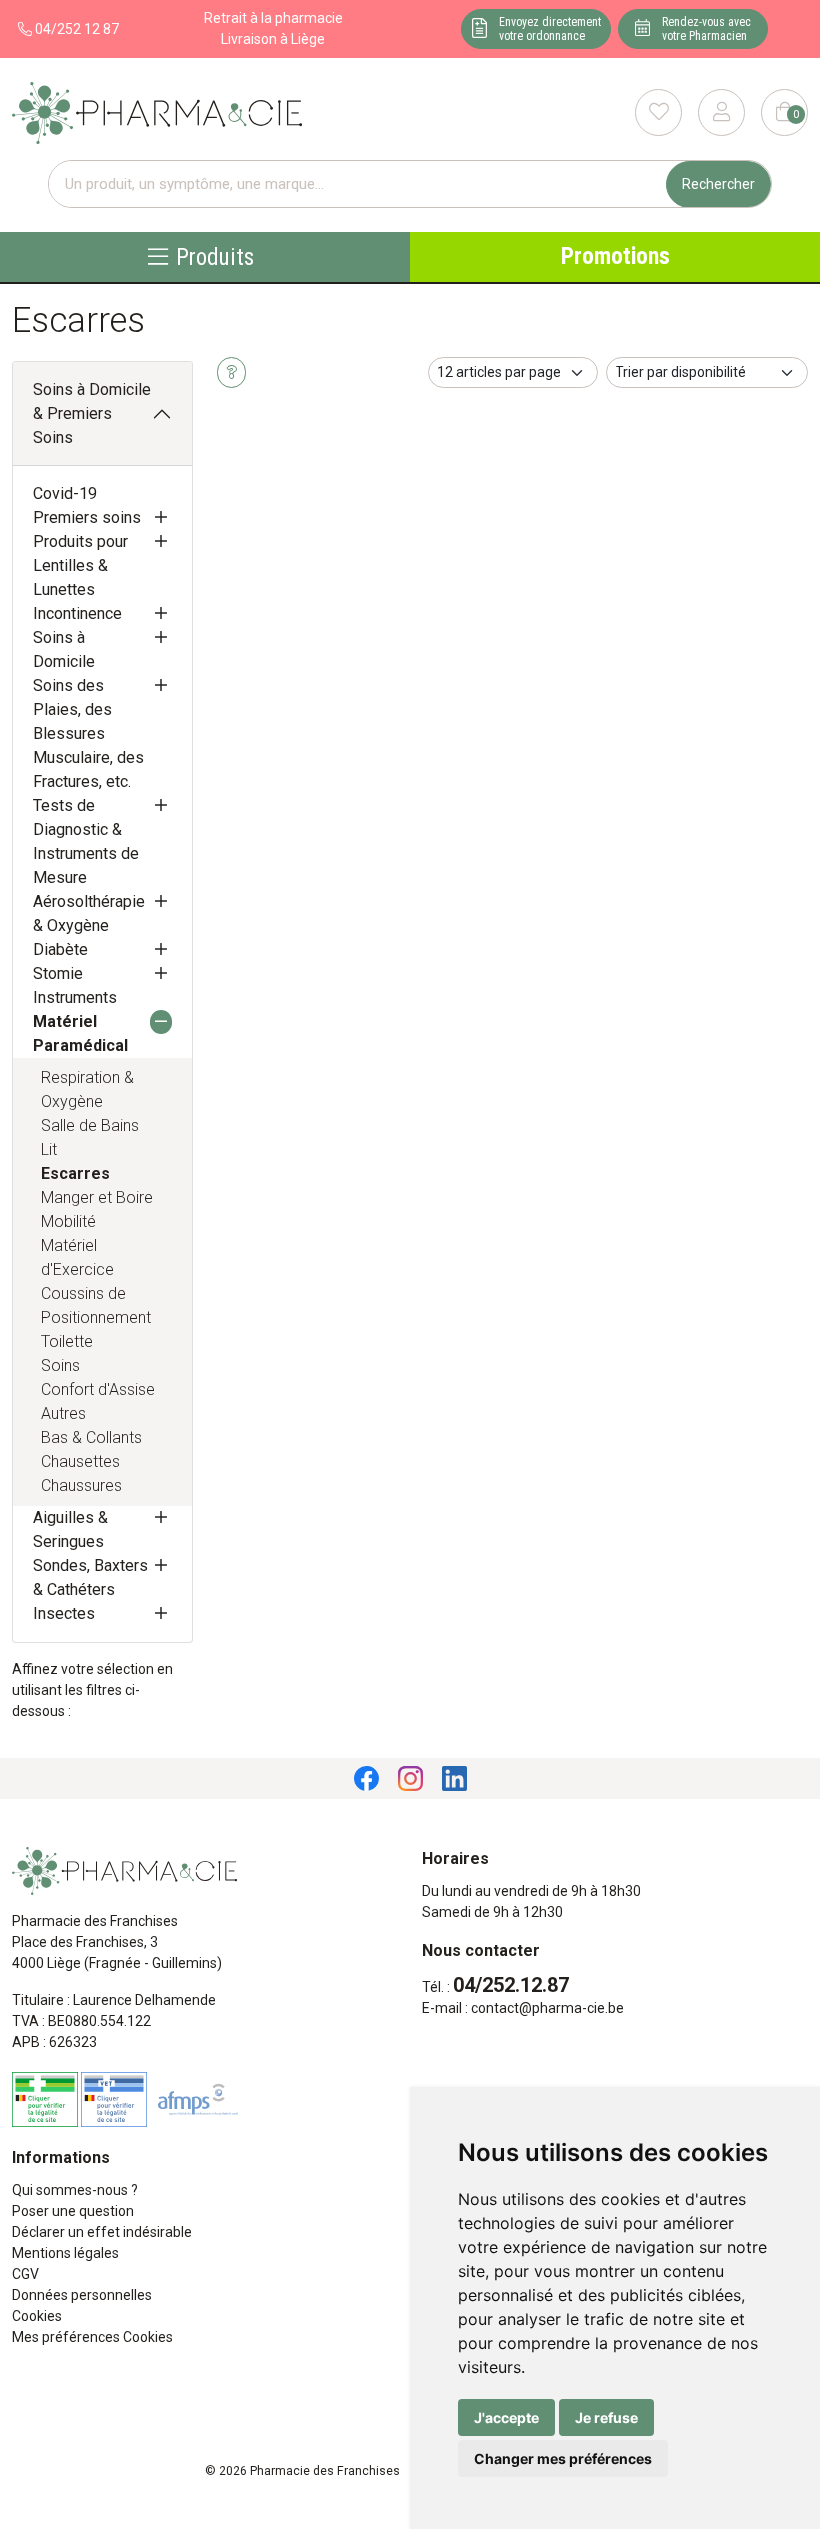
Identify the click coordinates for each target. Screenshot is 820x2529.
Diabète (60, 949)
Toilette (67, 1341)
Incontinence (77, 613)
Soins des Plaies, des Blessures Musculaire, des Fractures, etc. (88, 733)
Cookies (37, 2316)
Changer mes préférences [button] (563, 2458)
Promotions (615, 256)
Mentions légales (65, 2253)
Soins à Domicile (64, 649)
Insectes (64, 1613)
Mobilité (68, 1221)
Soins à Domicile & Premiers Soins (92, 413)
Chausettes (80, 1461)
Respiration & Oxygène (87, 1089)
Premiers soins (87, 517)
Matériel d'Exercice (77, 1257)
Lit (49, 1149)
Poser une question (73, 2211)
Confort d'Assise (98, 1389)
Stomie (58, 973)
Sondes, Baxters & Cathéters (90, 1577)
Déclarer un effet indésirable (102, 2232)
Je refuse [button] (606, 2417)
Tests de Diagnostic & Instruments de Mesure (86, 841)
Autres (63, 1413)
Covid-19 (65, 493)
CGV (25, 2274)
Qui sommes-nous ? (75, 2190)
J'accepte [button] (506, 2417)
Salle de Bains (90, 1125)
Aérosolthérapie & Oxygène (89, 913)
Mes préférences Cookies (92, 2337)
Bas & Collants (91, 1437)
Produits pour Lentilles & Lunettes (80, 565)
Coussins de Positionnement (96, 1305)
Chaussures (81, 1485)
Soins (60, 1365)
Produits (215, 256)
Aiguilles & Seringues (70, 1529)
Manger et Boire (97, 1197)
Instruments (75, 997)
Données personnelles (82, 2295)
